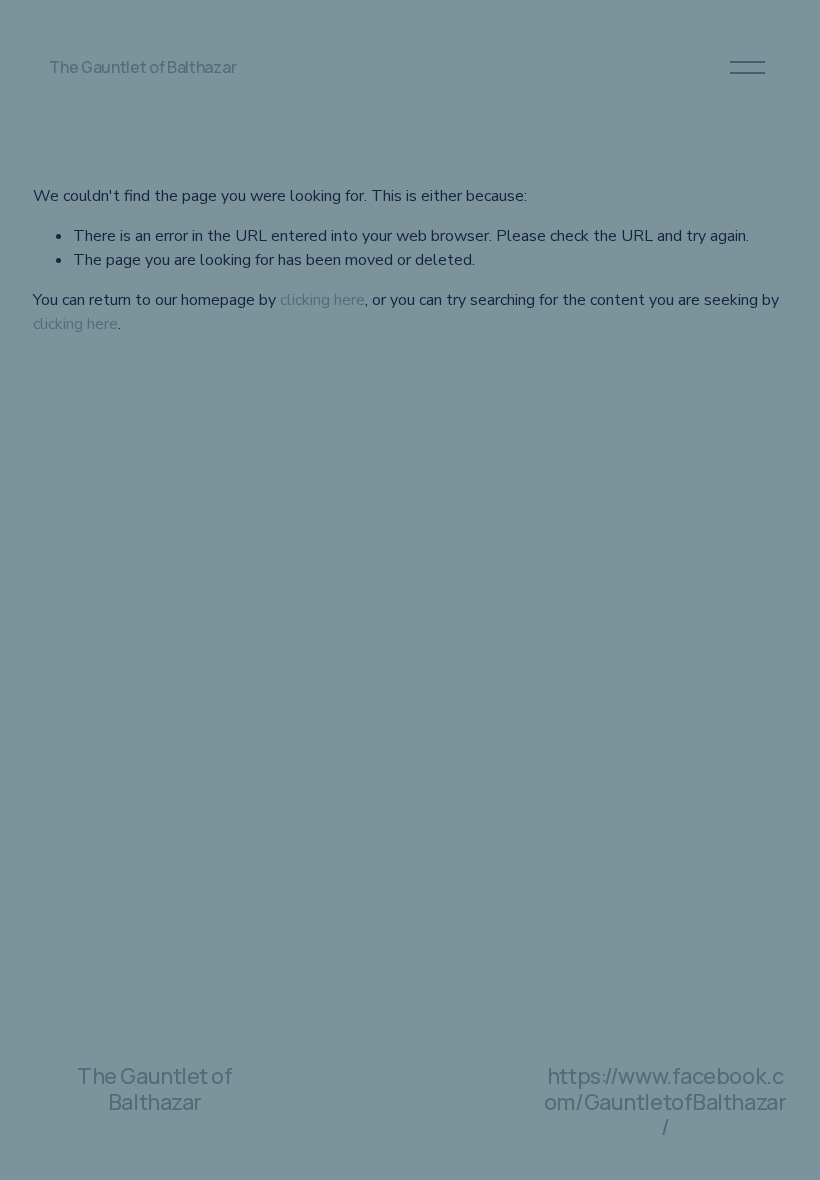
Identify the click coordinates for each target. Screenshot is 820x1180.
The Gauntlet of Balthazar (142, 67)
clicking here (322, 300)
